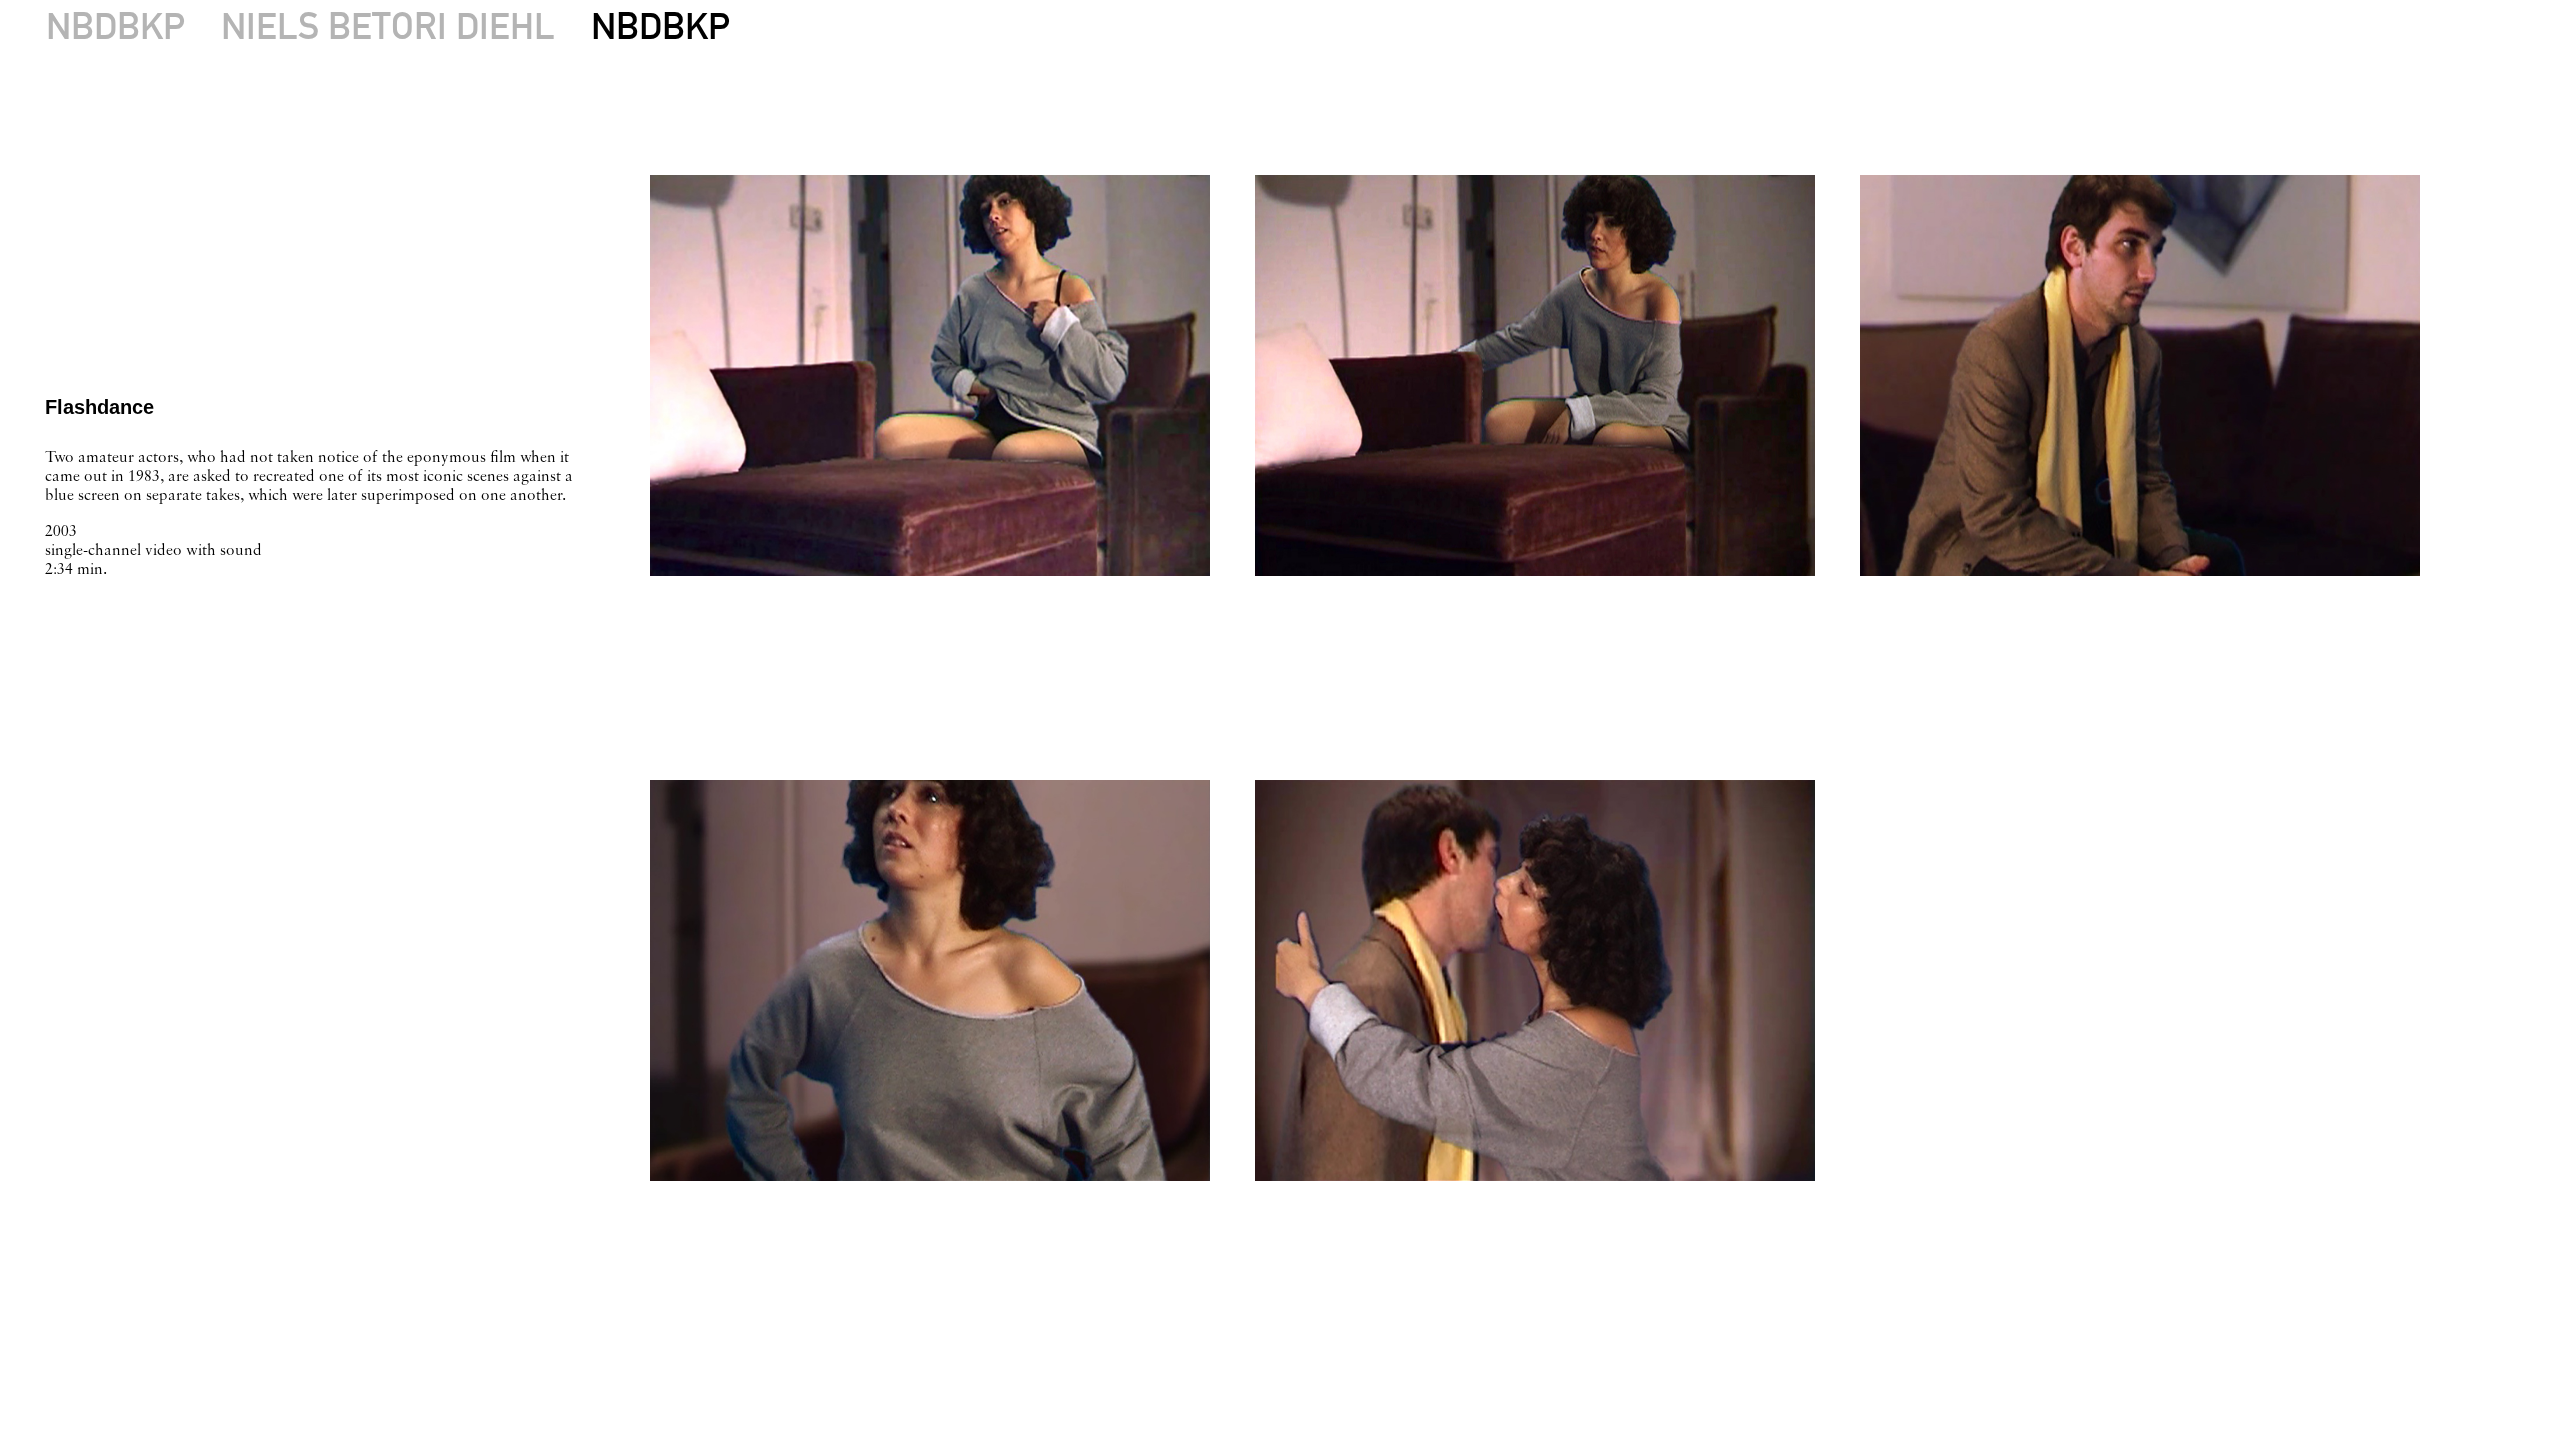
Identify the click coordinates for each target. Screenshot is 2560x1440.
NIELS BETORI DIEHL (388, 26)
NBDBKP (115, 26)
